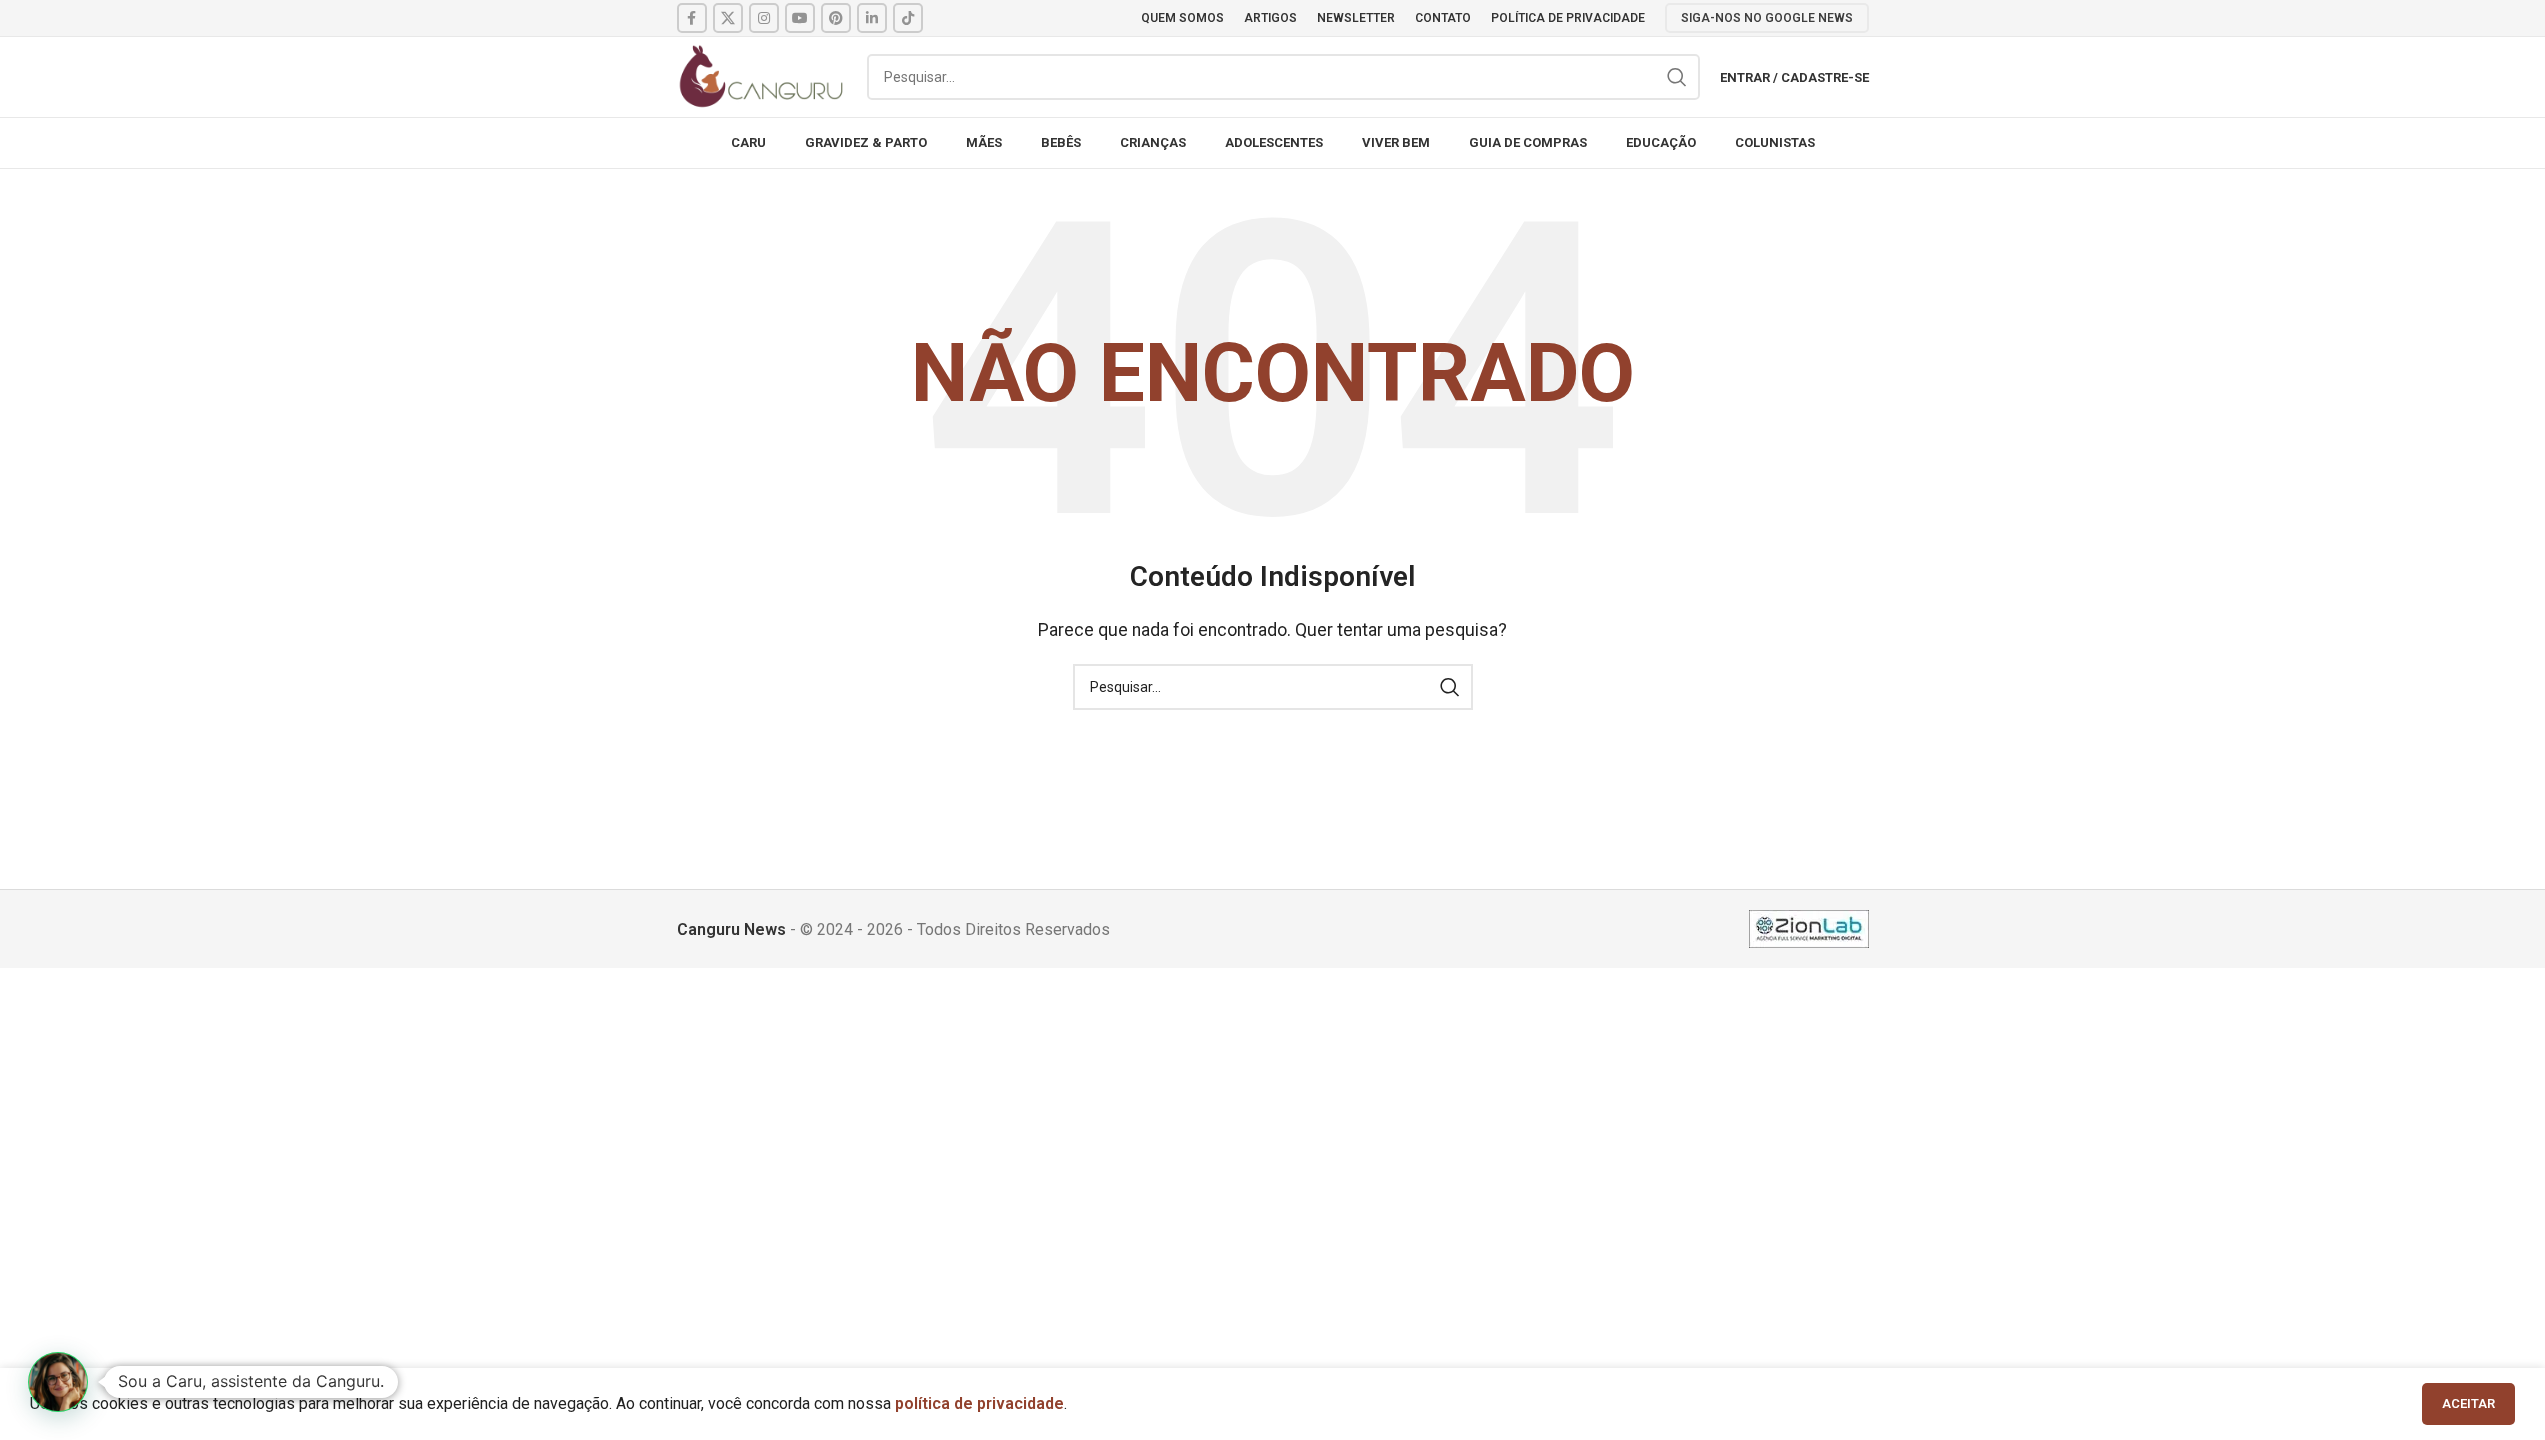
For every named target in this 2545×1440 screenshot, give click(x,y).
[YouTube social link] (800, 18)
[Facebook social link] (692, 18)
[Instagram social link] (764, 18)
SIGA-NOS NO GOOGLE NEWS (1767, 18)
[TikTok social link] (908, 18)
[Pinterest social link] (836, 18)
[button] (58, 1382)
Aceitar (2468, 1403)
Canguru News (731, 929)
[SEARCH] (1677, 77)
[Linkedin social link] (872, 18)
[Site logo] (762, 75)
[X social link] (728, 18)
